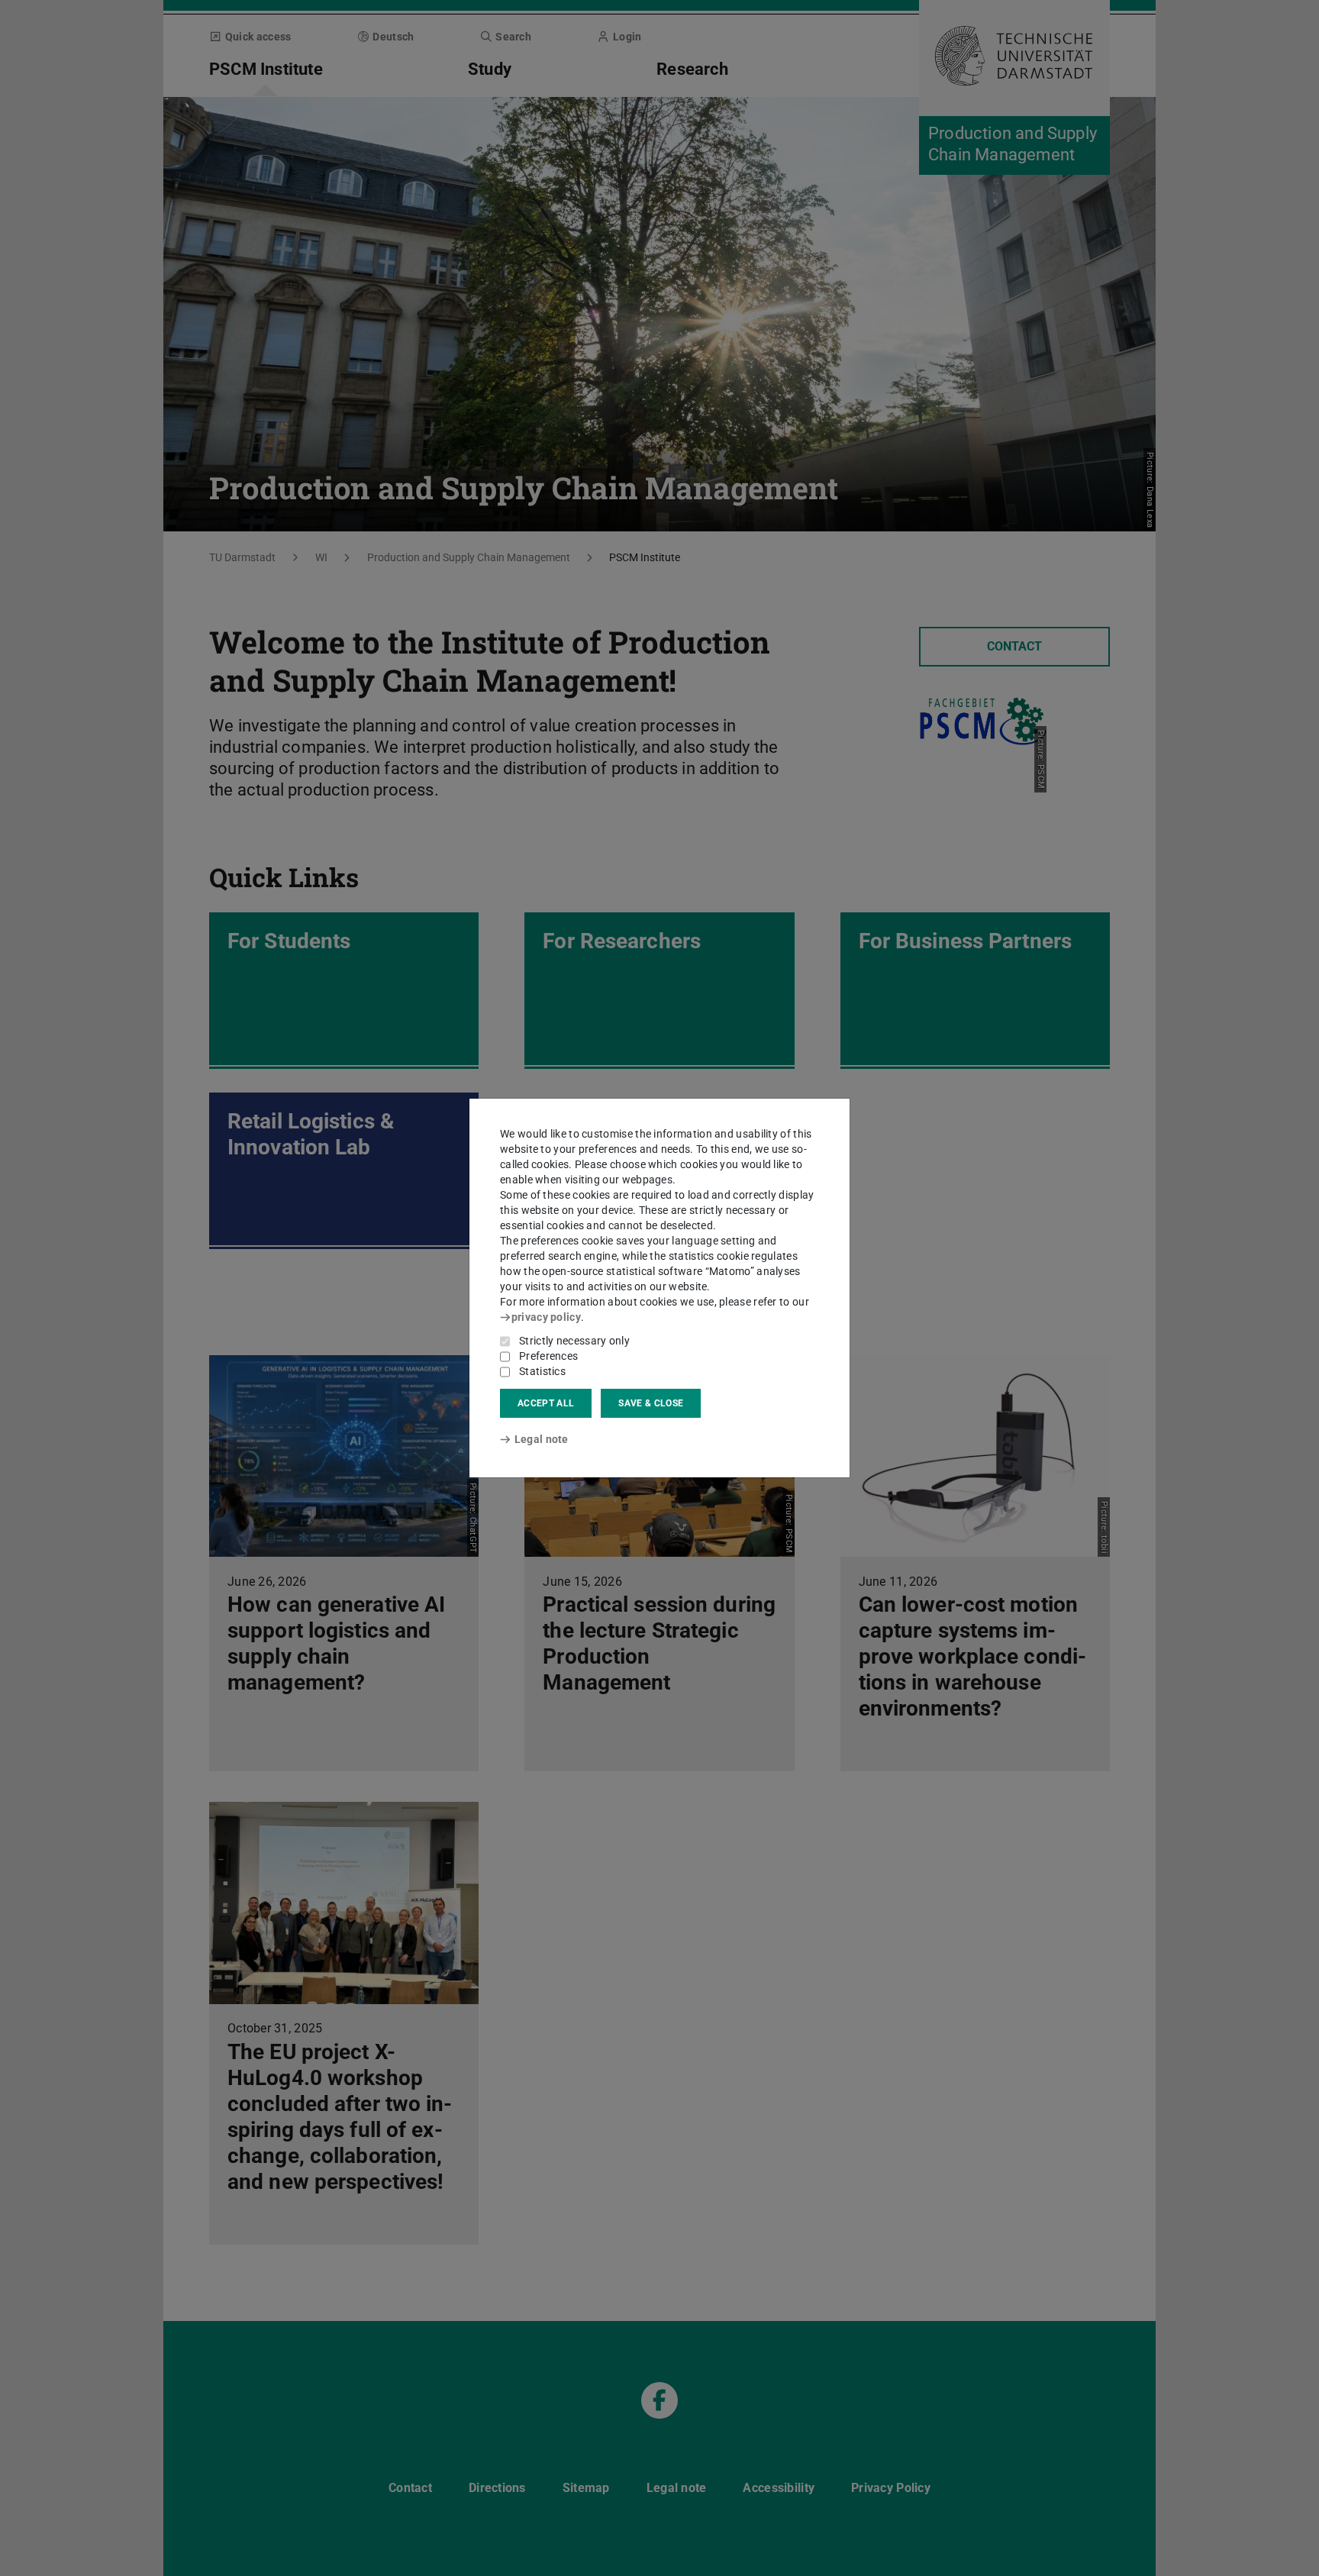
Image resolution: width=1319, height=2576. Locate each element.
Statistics (542, 1371)
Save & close (651, 1403)
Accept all (546, 1403)
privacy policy (546, 1317)
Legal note (542, 1439)
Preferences (548, 1356)
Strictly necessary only (574, 1341)
